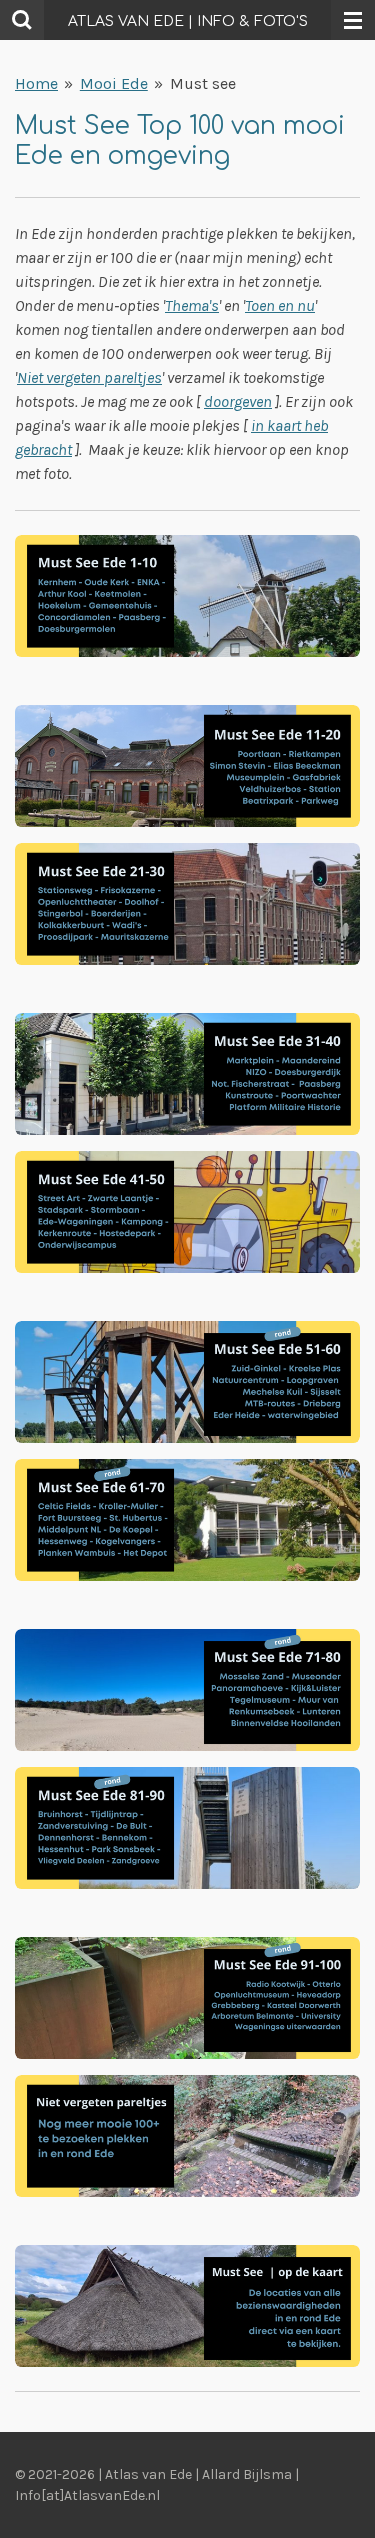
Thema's (192, 305)
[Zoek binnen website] (22, 20)
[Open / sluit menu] (353, 20)
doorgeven (238, 401)
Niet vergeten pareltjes (89, 377)
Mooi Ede (114, 83)
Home (36, 83)
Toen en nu (280, 305)
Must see (203, 83)
